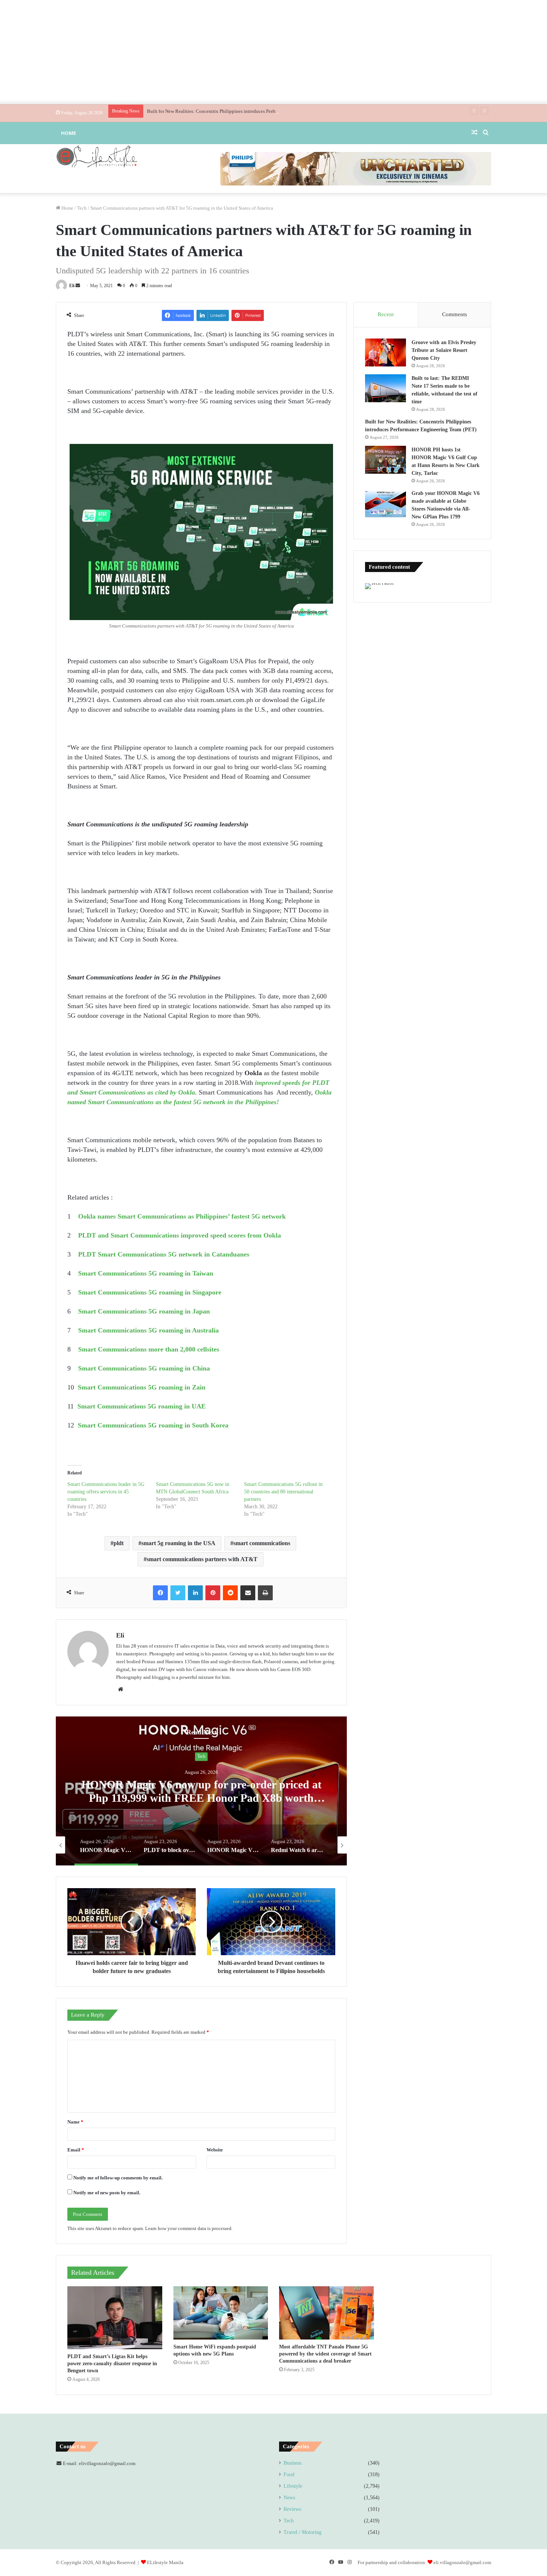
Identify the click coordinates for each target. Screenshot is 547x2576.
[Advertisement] (273, 52)
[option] (201, 1791)
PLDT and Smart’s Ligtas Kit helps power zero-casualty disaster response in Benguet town (112, 2364)
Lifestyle (293, 2486)
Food (289, 2475)
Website (215, 2150)
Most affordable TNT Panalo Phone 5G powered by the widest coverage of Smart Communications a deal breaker (325, 2354)
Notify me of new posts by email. (107, 2193)
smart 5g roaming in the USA (178, 1543)
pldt (119, 1543)
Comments (455, 314)
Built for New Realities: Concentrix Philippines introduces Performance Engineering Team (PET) (244, 111)
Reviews (292, 2509)
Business (292, 2463)
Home (68, 133)
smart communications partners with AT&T (202, 1559)
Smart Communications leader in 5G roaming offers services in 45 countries (106, 1492)
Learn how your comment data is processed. (189, 2228)
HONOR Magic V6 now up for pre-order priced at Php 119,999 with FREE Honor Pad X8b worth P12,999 (201, 1798)
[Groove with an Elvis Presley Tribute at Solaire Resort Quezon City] (386, 352)
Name (75, 2122)
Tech (82, 208)
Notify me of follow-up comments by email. (118, 2178)
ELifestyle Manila (165, 2562)
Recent (386, 314)
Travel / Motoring (303, 2532)
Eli (72, 286)
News (289, 2498)
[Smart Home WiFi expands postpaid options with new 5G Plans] (221, 2313)
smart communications (262, 1543)
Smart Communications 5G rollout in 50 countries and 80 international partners (283, 1492)
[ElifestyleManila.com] (97, 156)
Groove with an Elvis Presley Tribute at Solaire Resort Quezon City (444, 350)
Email (76, 2150)
